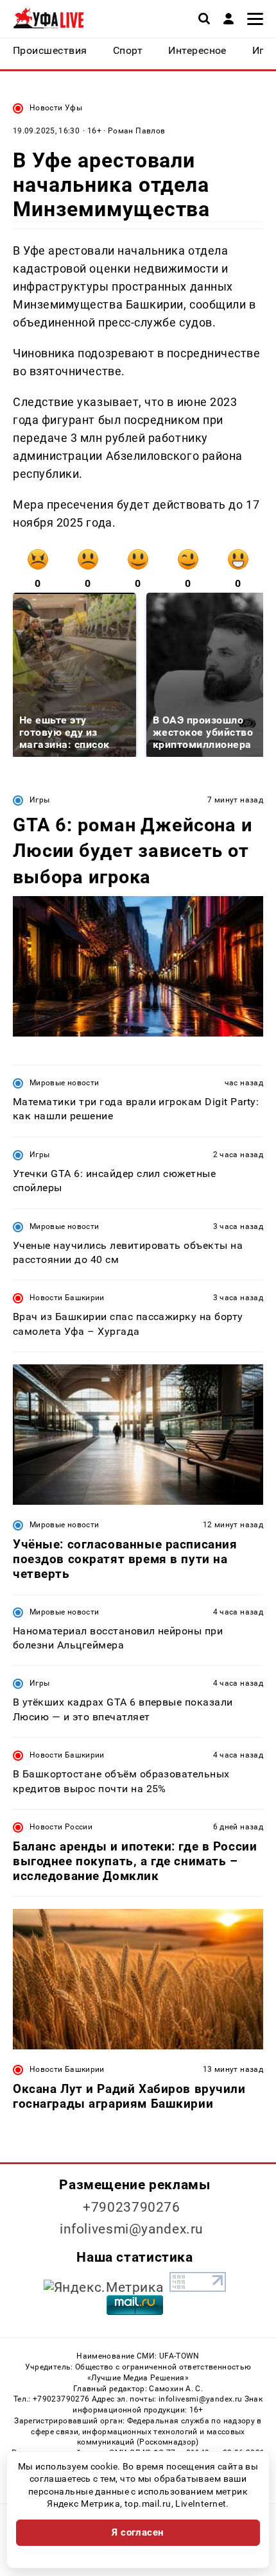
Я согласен (138, 2532)
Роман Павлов (136, 131)
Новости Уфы (56, 108)
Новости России (61, 1827)
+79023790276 (132, 2207)
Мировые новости (64, 1083)
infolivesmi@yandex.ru (132, 2229)
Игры (39, 800)
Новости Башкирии (67, 1298)
